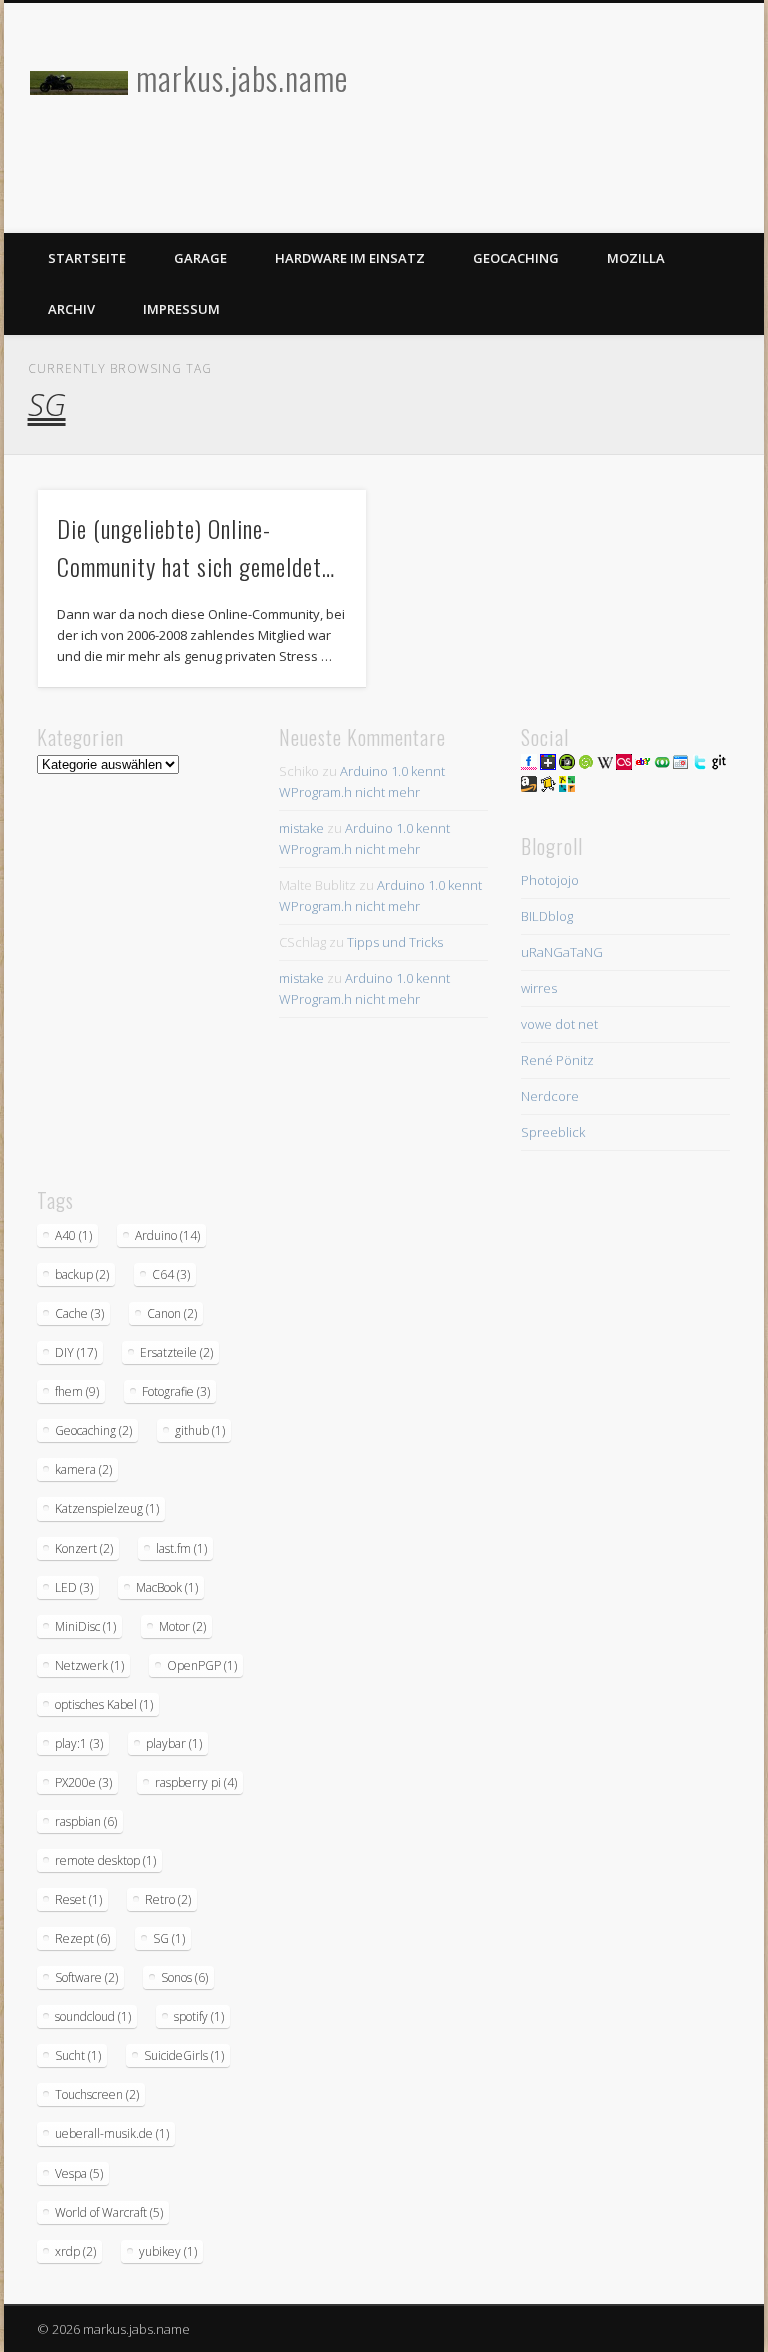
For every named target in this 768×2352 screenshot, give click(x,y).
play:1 (79, 1743)
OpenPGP (202, 1665)
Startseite (87, 258)
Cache (79, 1313)
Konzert (84, 1548)
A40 (73, 1235)
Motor (182, 1626)
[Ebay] (643, 765)
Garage (200, 258)
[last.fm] (624, 765)
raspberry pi (196, 1782)
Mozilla (636, 258)
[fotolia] (662, 765)
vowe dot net (559, 1024)
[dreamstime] (586, 765)
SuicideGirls (184, 2055)
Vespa (79, 2173)
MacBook (167, 1587)
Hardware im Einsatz (350, 258)
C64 (171, 1274)
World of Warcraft (109, 2212)
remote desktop (105, 1860)
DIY (76, 1352)
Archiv (71, 309)
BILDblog (547, 916)
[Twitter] (700, 765)
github (200, 1430)
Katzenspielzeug (107, 1508)
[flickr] (529, 765)
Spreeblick (553, 1132)
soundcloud (93, 2016)
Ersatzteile (176, 1352)
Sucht (78, 2055)
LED (74, 1587)
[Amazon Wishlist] (529, 787)
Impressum (181, 309)
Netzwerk (89, 1665)
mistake (301, 828)
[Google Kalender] (681, 765)
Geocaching (516, 258)
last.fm (181, 1548)
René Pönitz (557, 1060)
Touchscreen (97, 2094)
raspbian (86, 1821)
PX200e (83, 1782)
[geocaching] (567, 787)
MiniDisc (85, 1626)
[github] (719, 765)
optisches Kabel (104, 1704)
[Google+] (548, 765)
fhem (77, 1391)
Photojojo (550, 880)
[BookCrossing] (548, 787)
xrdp (75, 2251)
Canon (172, 1313)
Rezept (82, 1938)
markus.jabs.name (242, 77)
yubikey (168, 2251)
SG (169, 1938)
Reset (78, 1899)
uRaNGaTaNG (562, 952)
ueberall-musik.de (112, 2133)
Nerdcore (550, 1096)
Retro (168, 1899)
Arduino (167, 1235)
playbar (174, 1743)
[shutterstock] (567, 765)
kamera (83, 1469)
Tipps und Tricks (395, 942)
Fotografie (176, 1391)
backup (82, 1274)
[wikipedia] (605, 765)
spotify (199, 2016)
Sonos (184, 1977)
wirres (539, 988)
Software (86, 1977)
